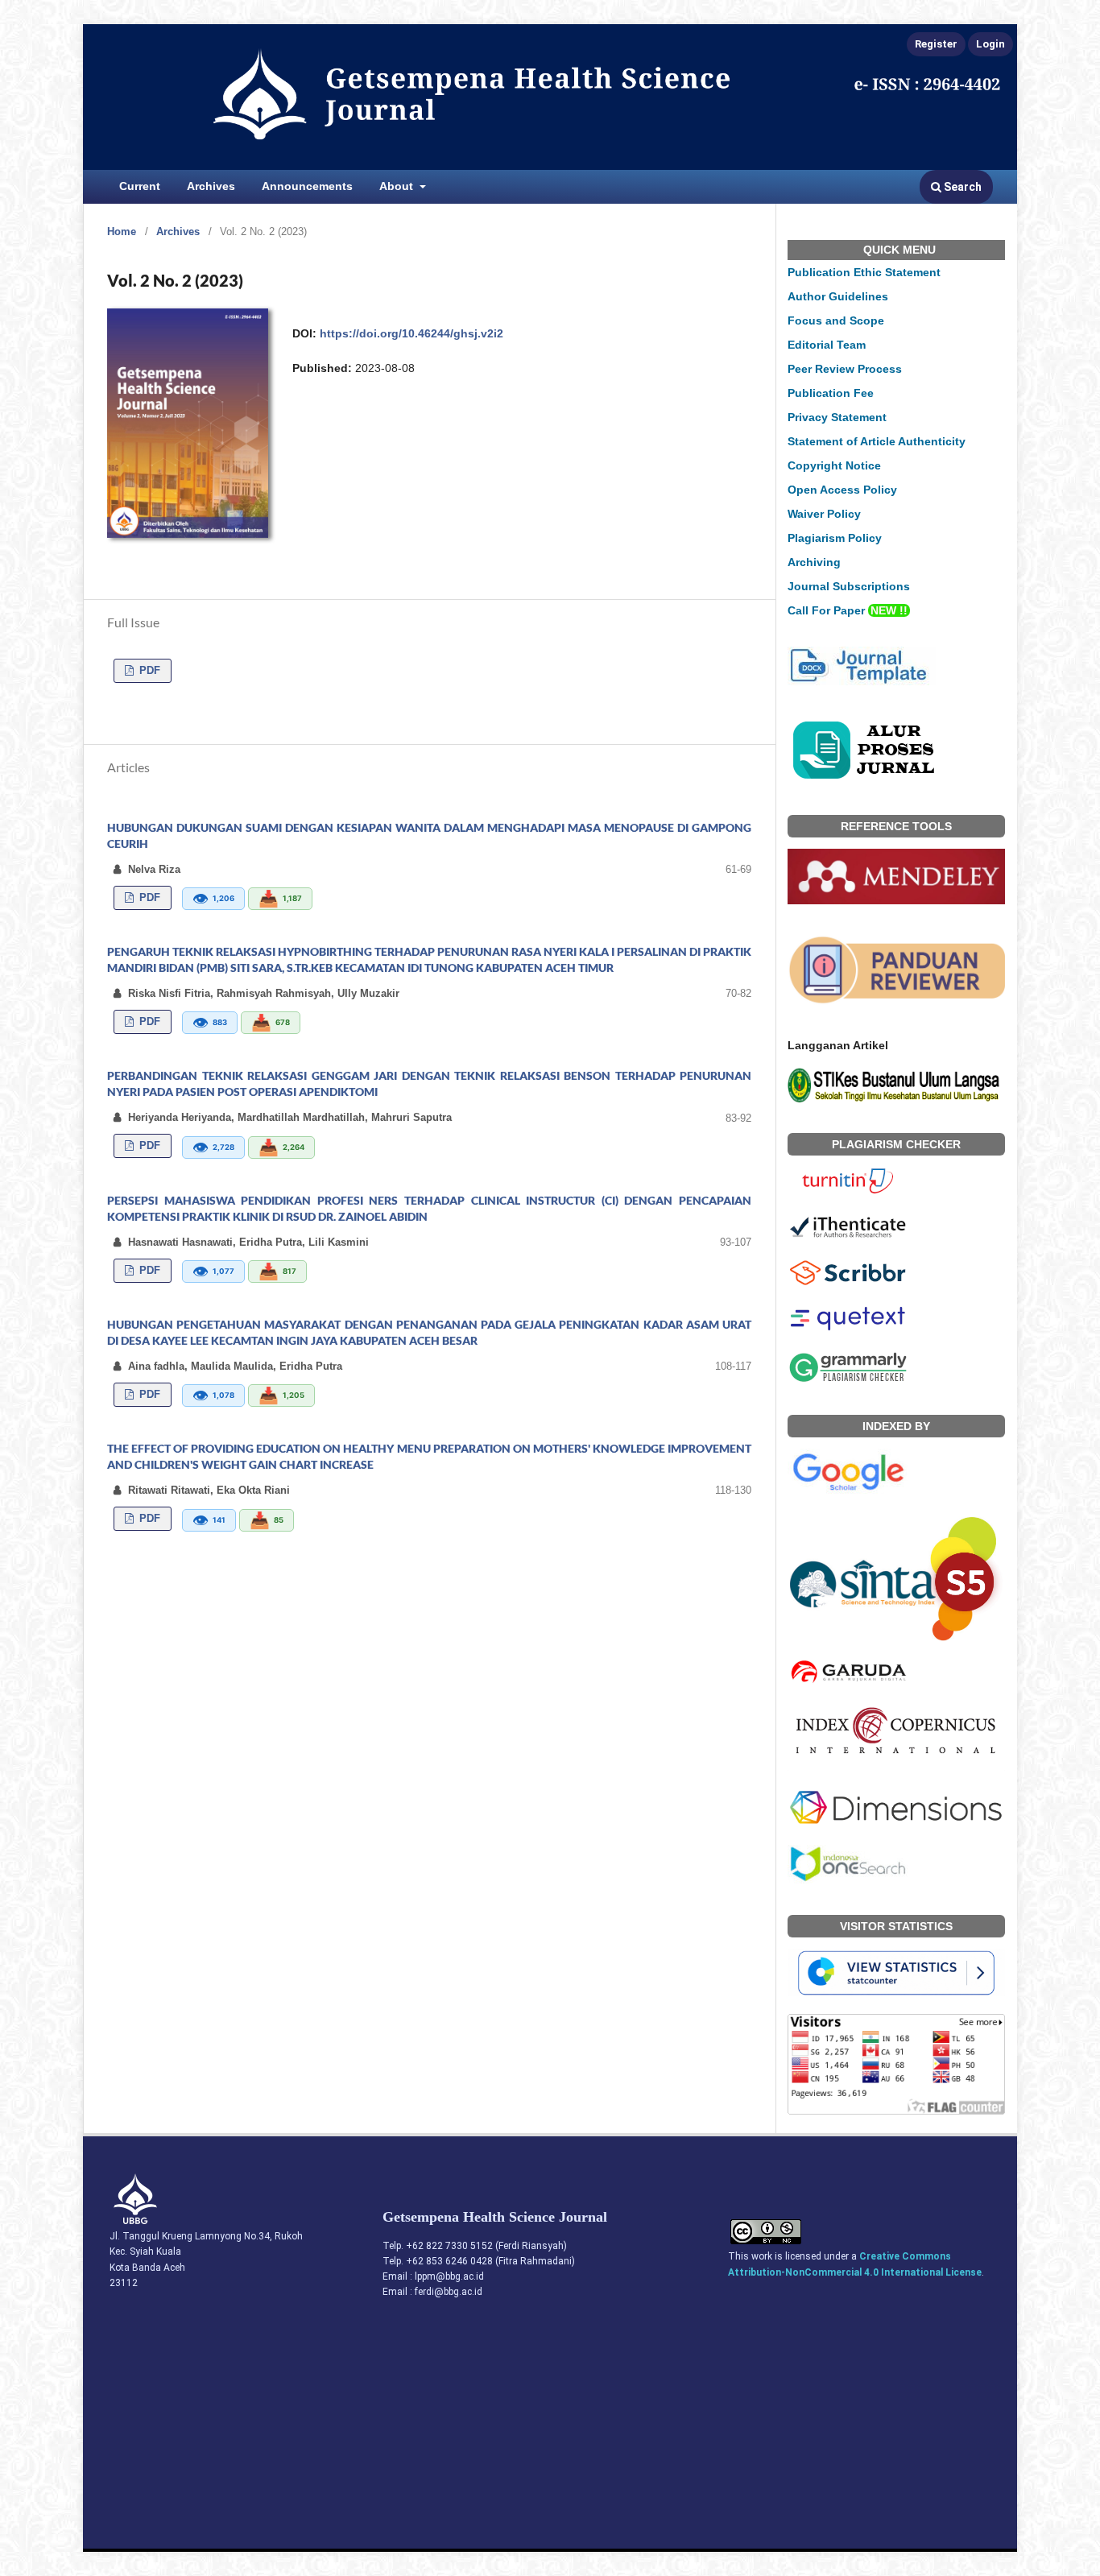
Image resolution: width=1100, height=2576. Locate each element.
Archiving (814, 562)
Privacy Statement (837, 417)
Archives (211, 186)
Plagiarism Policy (835, 538)
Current (140, 186)
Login (990, 44)
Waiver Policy (824, 514)
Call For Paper (848, 610)
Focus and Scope (836, 320)
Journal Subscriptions (849, 586)
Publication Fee (831, 393)
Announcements (307, 186)
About (398, 186)
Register (936, 44)
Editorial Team (827, 345)
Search (961, 187)
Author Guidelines (838, 296)
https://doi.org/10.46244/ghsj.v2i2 (411, 333)
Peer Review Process (845, 369)
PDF (148, 670)
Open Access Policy (842, 490)
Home (122, 232)
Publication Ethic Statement (864, 272)
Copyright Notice (834, 465)
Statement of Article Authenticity (877, 441)
